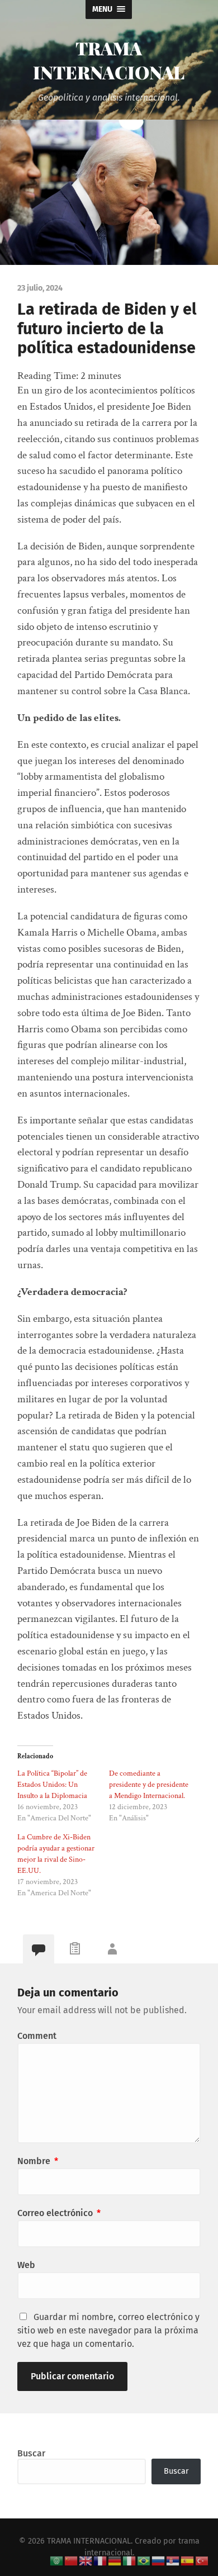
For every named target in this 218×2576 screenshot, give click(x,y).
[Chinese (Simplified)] (72, 2560)
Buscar (31, 2453)
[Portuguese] (144, 2560)
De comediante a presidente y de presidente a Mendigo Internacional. (149, 1785)
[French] (101, 2560)
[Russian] (159, 2560)
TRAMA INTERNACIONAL (109, 60)
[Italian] (130, 2560)
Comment (37, 2036)
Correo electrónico (59, 2213)
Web (26, 2265)
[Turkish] (202, 2560)
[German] (115, 2560)
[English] (86, 2560)
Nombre (38, 2161)
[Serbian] (173, 2560)
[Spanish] (188, 2560)
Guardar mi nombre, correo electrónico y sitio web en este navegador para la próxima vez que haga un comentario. (108, 2330)
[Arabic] (57, 2560)
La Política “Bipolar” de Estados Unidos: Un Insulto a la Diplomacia (52, 1785)
